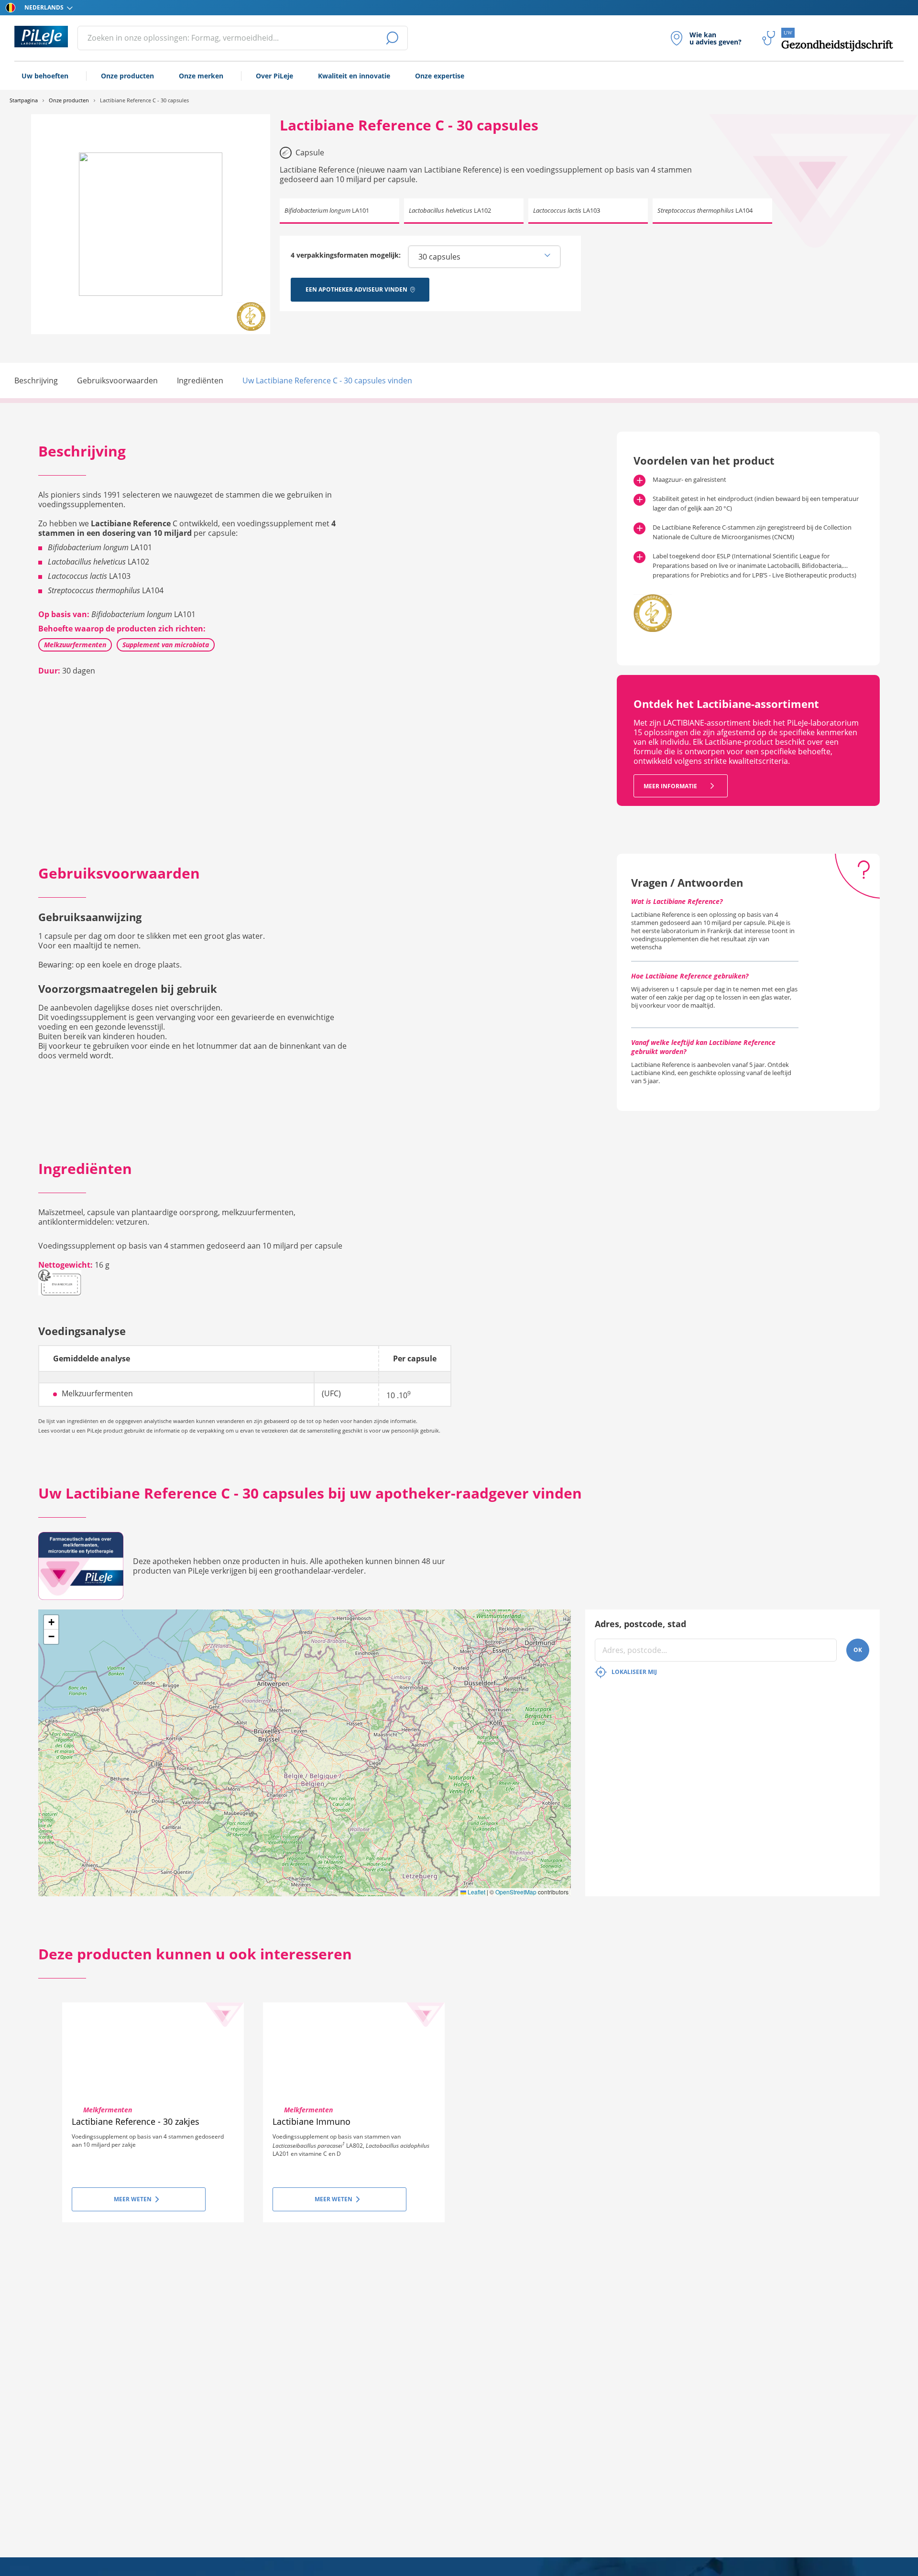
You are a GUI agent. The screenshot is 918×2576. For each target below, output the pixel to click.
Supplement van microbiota (166, 645)
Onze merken (201, 76)
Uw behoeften (45, 76)
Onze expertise (440, 76)
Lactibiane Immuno (311, 2121)
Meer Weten (133, 2199)
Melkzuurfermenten (75, 645)
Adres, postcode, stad (640, 1624)
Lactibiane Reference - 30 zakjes (136, 2121)
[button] (51, 1622)
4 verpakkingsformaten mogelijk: (346, 255)
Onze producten (127, 76)
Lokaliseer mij (634, 1672)
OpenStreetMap (516, 1892)
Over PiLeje (274, 76)
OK (858, 1650)
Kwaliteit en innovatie (354, 76)
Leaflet (476, 1892)
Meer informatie (671, 786)
